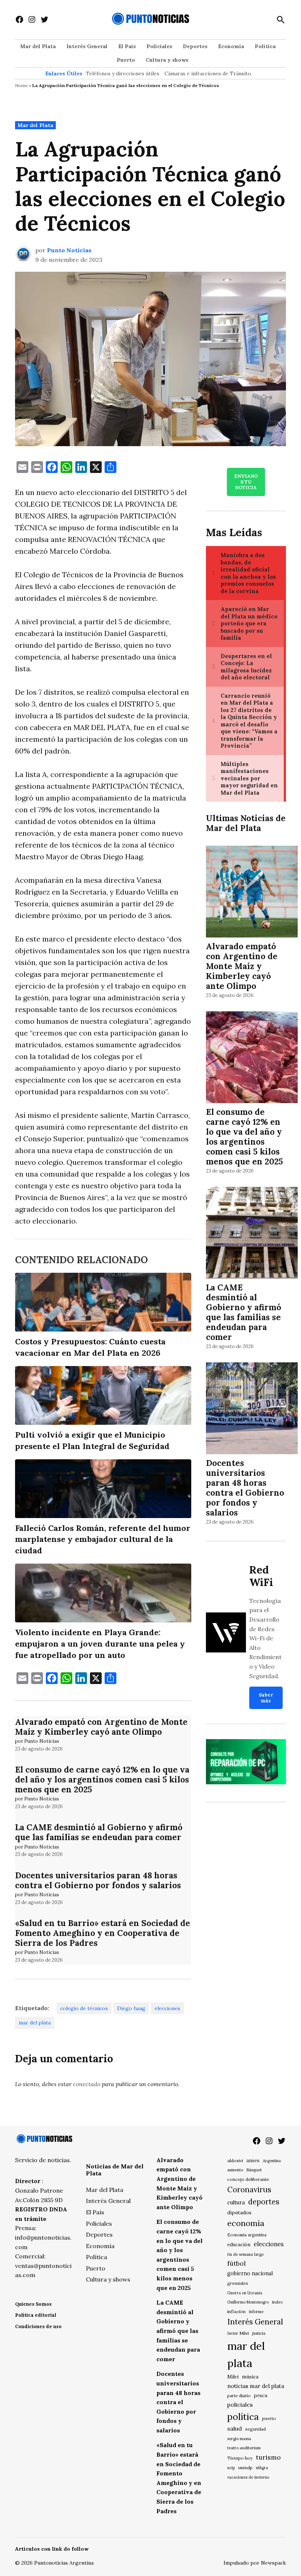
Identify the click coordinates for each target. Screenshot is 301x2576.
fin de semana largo (245, 2254)
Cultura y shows (167, 60)
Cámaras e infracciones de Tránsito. (208, 73)
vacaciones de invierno (248, 2477)
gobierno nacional (250, 2273)
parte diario (239, 2396)
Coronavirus (249, 2190)
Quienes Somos (33, 2304)
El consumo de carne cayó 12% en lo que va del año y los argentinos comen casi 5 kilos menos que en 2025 (102, 1779)
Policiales (159, 46)
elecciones (167, 2008)
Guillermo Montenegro (248, 2302)
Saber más (266, 1698)
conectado (87, 2084)
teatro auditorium (244, 2448)
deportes (264, 2202)
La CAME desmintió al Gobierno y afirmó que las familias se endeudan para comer (99, 1832)
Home (21, 85)
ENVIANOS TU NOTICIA (246, 482)
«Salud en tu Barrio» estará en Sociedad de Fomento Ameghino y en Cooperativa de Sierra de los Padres (103, 1933)
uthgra (262, 2468)
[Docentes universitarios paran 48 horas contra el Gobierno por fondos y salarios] (252, 1410)
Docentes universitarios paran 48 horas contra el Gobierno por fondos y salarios (98, 1880)
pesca (261, 2396)
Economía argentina (247, 2235)
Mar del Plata (38, 46)
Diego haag (131, 2008)
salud (235, 2428)
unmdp (245, 2467)
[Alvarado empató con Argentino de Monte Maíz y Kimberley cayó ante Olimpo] (252, 893)
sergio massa (239, 2439)
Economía (231, 46)
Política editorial (36, 2315)
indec (278, 2302)
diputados (239, 2212)
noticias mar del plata (256, 2386)
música (250, 2377)
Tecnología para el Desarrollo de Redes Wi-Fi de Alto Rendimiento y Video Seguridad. (265, 1638)
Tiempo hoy (240, 2458)
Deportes (195, 46)
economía (246, 2223)
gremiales (238, 2283)
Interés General (87, 46)
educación (239, 2245)
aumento (235, 2170)
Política (265, 46)
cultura (236, 2202)
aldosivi (235, 2160)
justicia (259, 2333)
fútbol (236, 2263)
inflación (236, 2311)
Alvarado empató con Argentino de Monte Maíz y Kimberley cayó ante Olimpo (101, 1727)
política (243, 2417)
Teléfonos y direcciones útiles (123, 73)
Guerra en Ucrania (245, 2293)
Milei (233, 2377)
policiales (240, 2405)
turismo (268, 2457)
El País (127, 46)
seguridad (255, 2429)
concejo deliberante (248, 2179)
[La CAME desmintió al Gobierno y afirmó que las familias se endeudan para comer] (252, 1234)
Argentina (272, 2161)
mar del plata (35, 2023)
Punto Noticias (69, 250)
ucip (231, 2468)
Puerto (126, 60)
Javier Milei (238, 2333)
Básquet (254, 2170)
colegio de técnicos (84, 2008)
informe (256, 2312)
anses (253, 2160)
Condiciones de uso (38, 2326)
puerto (269, 2418)
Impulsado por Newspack (255, 2563)
